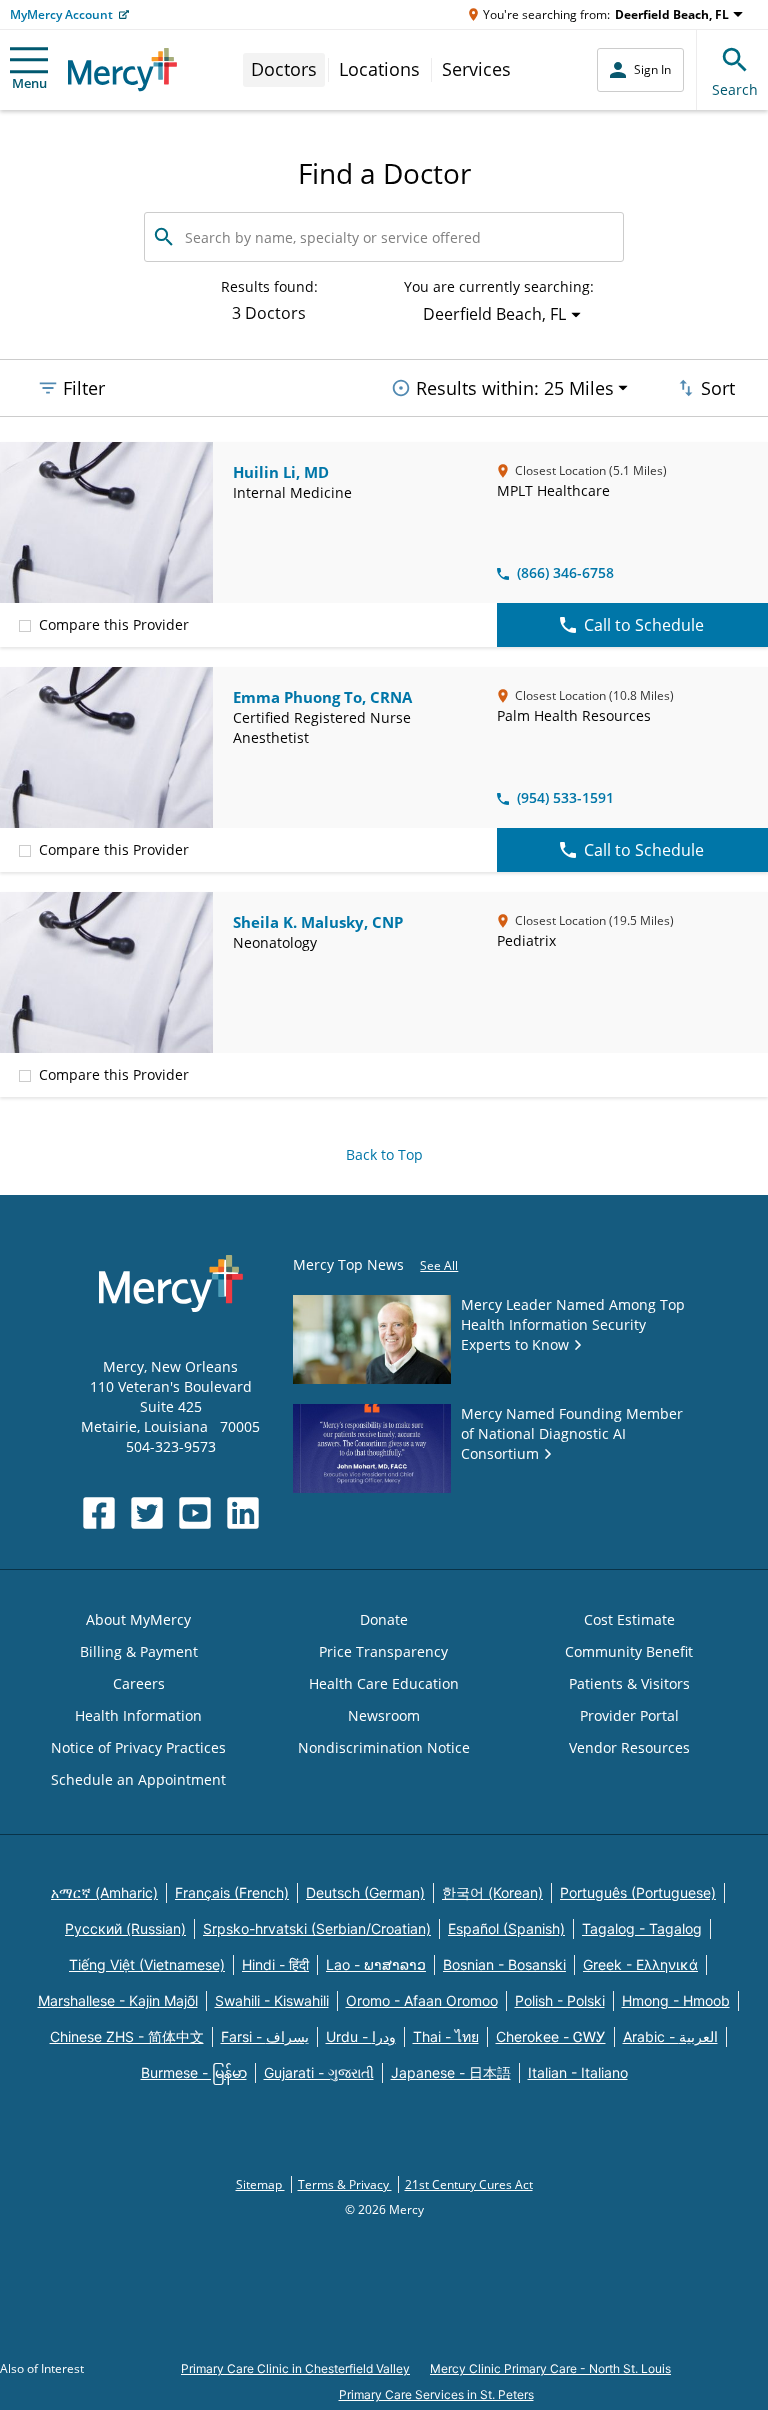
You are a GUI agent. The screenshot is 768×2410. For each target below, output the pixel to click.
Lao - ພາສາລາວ (376, 1964)
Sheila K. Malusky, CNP (318, 922)
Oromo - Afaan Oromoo (422, 2000)
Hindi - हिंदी (275, 1964)
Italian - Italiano (578, 2072)
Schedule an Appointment (138, 1779)
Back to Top (384, 1154)
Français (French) (232, 1892)
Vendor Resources (629, 1747)
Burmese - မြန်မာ (194, 2072)
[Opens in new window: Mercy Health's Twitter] (147, 1513)
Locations (379, 69)
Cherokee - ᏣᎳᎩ (551, 2036)
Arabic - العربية (670, 2036)
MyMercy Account (61, 14)
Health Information (138, 1715)
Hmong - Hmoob (676, 2000)
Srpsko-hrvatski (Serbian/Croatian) (317, 1928)
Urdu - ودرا (361, 2036)
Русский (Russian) (125, 1928)
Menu (29, 83)
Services (476, 69)
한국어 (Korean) (492, 1892)
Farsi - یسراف (265, 2036)
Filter (84, 388)
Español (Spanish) (506, 1928)
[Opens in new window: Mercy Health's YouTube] (195, 1513)
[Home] (122, 69)
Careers (139, 1683)
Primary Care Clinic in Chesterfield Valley (295, 2368)
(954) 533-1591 (565, 797)
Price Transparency (383, 1651)
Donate (384, 1619)
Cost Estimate (629, 1619)
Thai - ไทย (446, 2036)
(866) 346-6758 (565, 572)
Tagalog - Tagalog (642, 1928)
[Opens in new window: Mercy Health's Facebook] (99, 1513)
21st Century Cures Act (469, 2184)
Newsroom (384, 1715)
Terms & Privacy (345, 2184)
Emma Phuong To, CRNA (322, 697)
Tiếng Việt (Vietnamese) (147, 1964)
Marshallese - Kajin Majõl (118, 2000)
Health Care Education (384, 1683)
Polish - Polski (560, 2000)
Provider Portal (629, 1715)
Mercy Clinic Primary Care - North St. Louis (550, 2368)
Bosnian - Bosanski (504, 1964)
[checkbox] (25, 625)
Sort (718, 388)
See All (439, 1265)
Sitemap (260, 2184)
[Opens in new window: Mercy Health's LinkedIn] (243, 1513)
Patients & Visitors (629, 1683)
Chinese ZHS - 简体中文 (127, 2036)
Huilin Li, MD (281, 472)
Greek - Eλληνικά (640, 1964)
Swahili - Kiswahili (272, 2000)
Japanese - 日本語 (451, 2072)
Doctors (284, 69)
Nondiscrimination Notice (384, 1747)
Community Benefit (629, 1651)
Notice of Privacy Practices (138, 1747)
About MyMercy (138, 1619)
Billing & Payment (139, 1651)
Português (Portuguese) (638, 1892)
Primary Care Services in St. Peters (436, 2394)
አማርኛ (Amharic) (104, 1892)
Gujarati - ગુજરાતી (319, 2072)
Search (735, 89)
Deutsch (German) (365, 1892)
